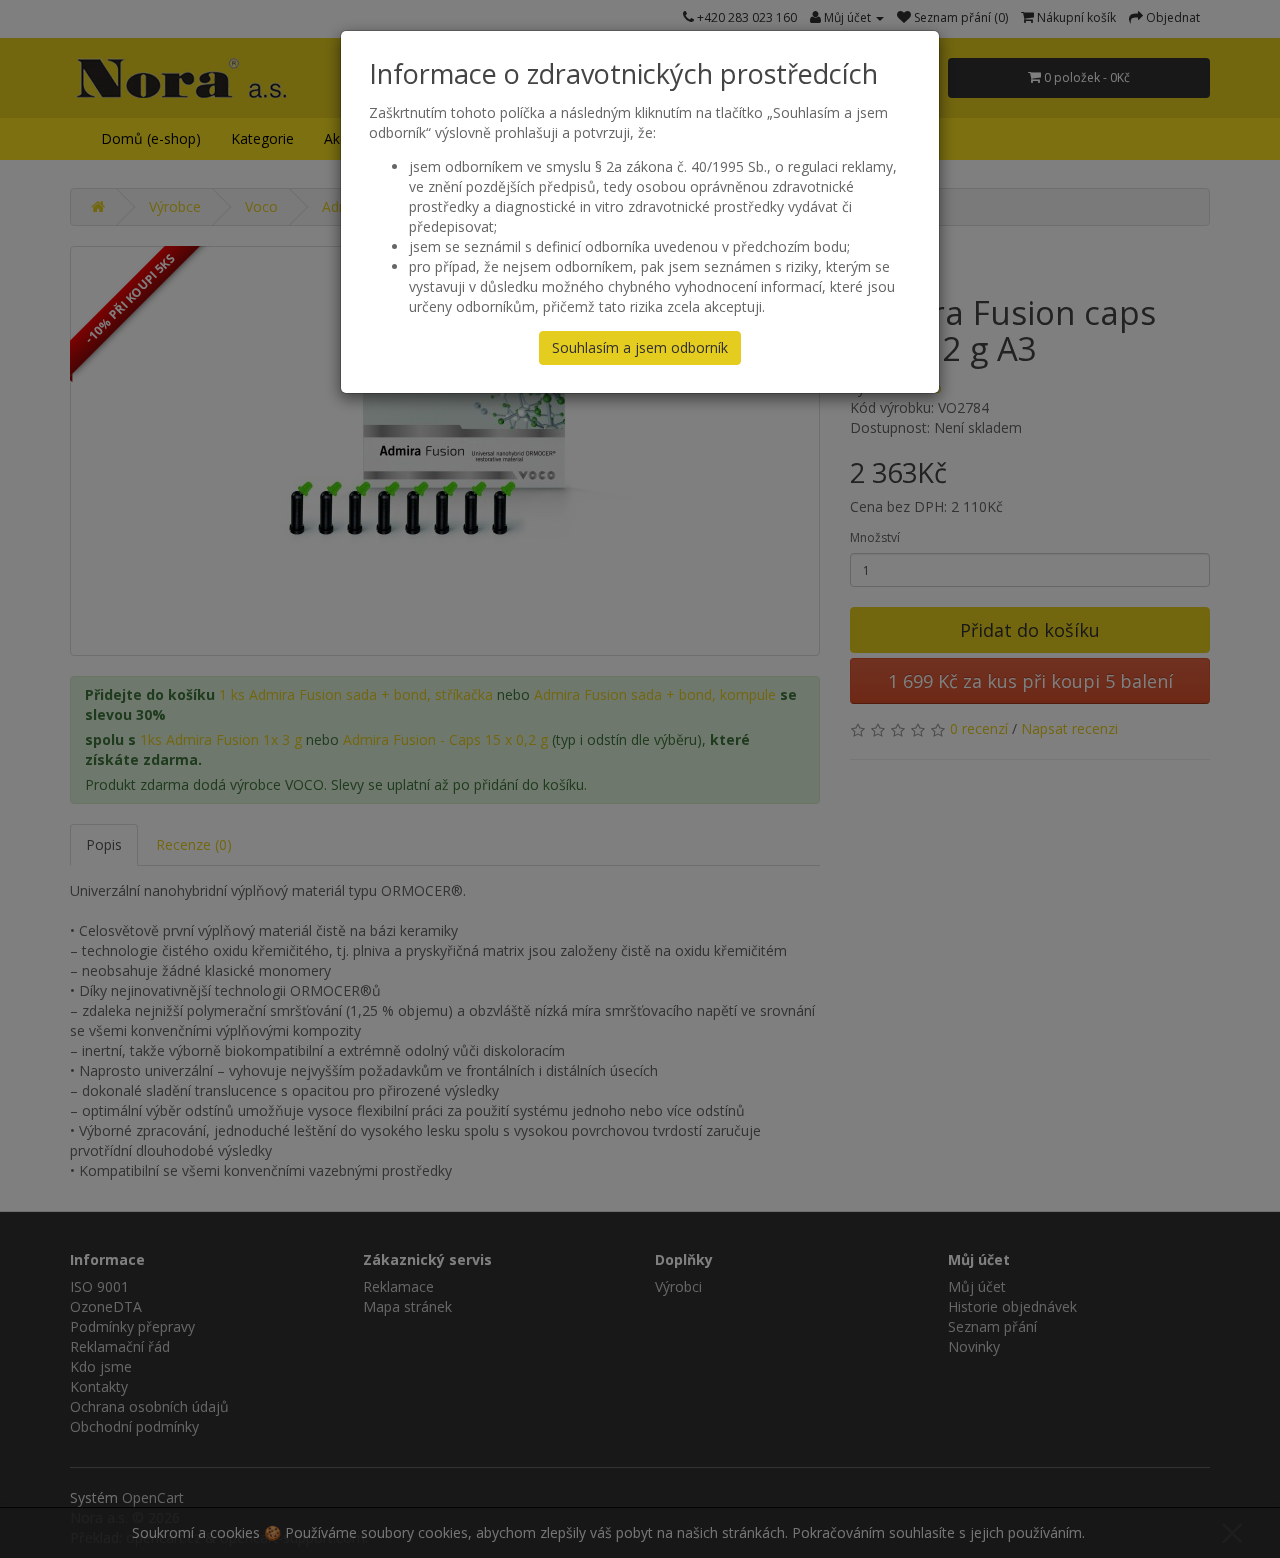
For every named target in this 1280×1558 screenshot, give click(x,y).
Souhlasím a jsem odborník (640, 347)
